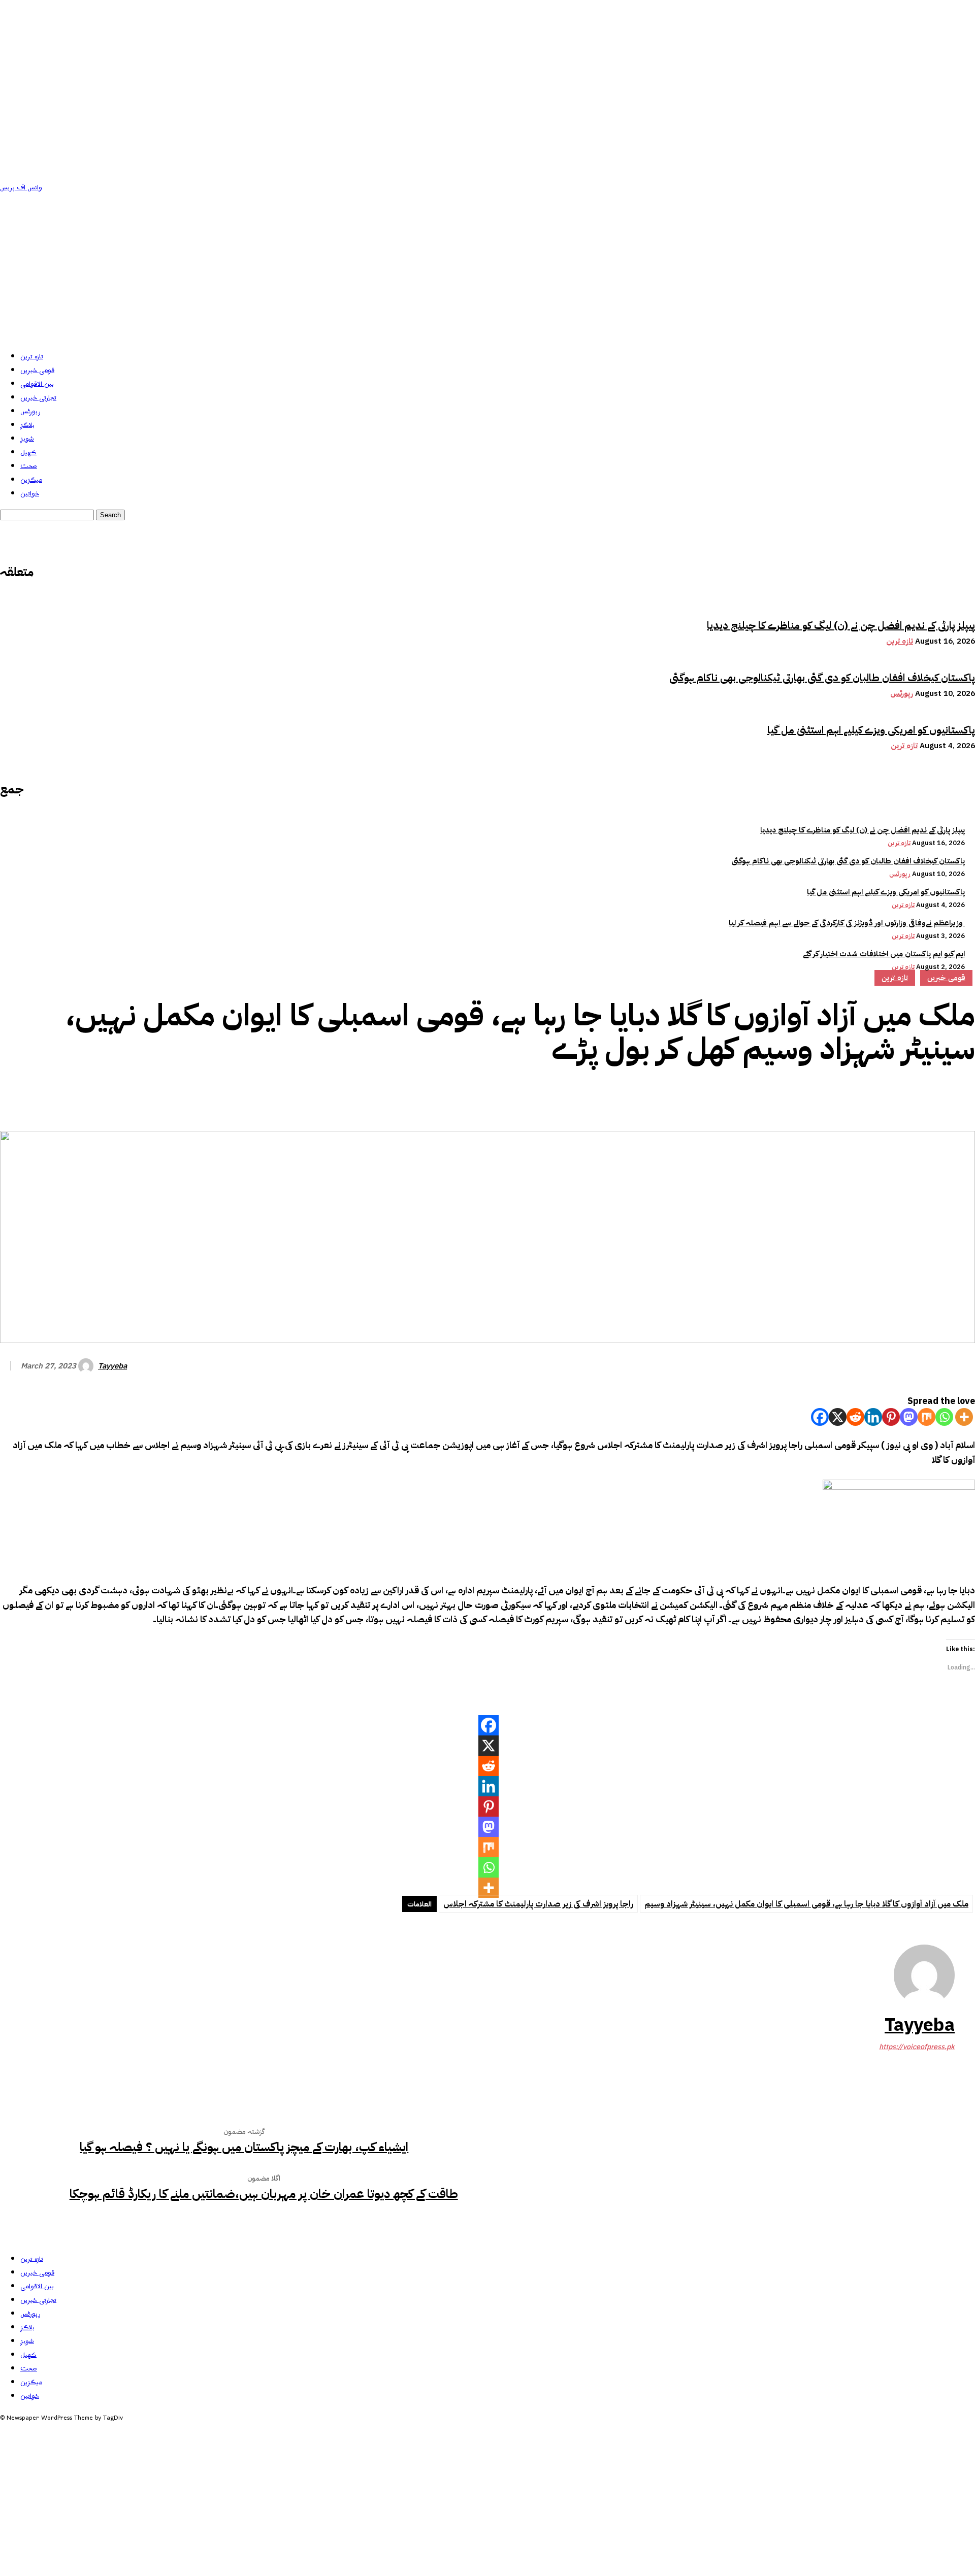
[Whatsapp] (944, 1417)
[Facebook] (811, 1096)
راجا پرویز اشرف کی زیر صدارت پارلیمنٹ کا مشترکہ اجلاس (538, 1904)
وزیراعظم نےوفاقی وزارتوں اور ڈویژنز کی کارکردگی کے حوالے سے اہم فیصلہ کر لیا (847, 923)
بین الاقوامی (37, 384)
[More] (958, 1096)
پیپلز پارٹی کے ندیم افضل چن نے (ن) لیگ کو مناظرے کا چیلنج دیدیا (841, 625)
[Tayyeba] (87, 1366)
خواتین (30, 494)
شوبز (27, 439)
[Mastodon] (909, 1417)
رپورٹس (30, 411)
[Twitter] (848, 1096)
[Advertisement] (487, 271)
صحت (29, 466)
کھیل (28, 453)
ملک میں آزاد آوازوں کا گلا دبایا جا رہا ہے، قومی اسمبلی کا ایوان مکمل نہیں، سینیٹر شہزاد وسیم (806, 1904)
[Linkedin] (873, 1417)
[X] (838, 1417)
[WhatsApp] (921, 1096)
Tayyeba (112, 1366)
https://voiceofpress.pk (917, 2047)
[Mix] (927, 1417)
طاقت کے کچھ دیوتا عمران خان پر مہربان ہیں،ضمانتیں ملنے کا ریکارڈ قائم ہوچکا (264, 2194)
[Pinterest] (884, 1096)
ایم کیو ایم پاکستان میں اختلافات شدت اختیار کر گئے (884, 954)
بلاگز (27, 425)
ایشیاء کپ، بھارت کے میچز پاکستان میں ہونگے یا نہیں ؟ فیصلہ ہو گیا (244, 2147)
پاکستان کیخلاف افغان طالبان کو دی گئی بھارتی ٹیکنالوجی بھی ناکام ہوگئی (822, 678)
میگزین (31, 480)
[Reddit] (855, 1417)
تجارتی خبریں (38, 398)
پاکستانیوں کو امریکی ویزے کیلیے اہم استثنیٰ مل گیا (871, 730)
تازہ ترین (32, 357)
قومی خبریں (37, 370)
